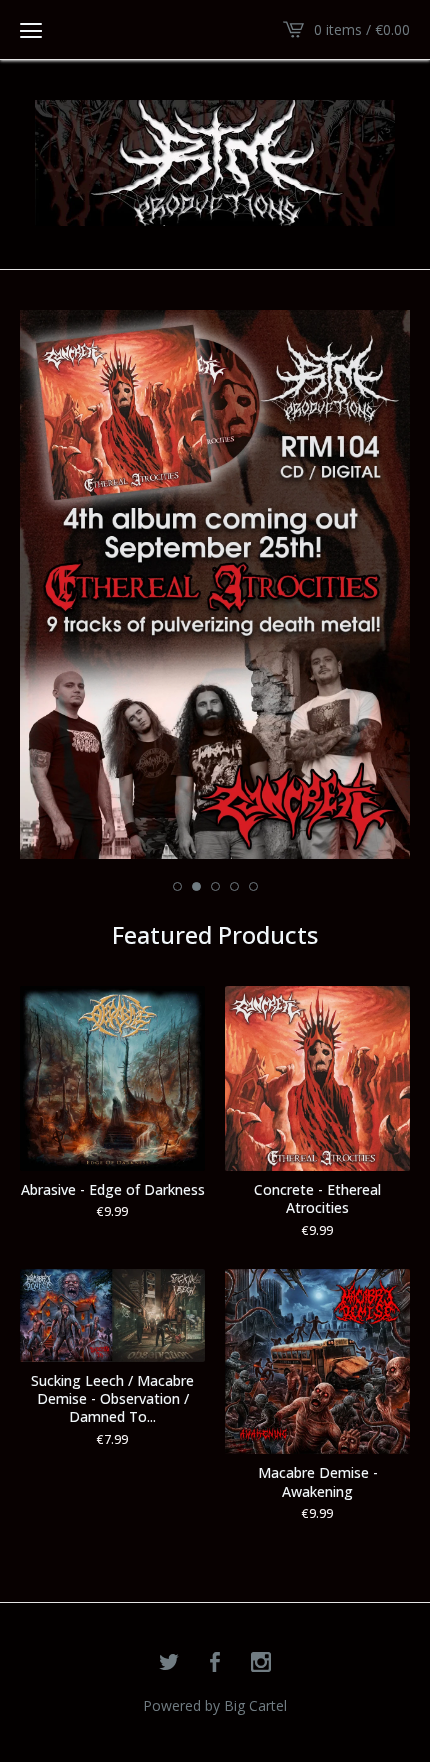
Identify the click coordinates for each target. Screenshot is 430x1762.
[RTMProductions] (215, 163)
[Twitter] (169, 1663)
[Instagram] (261, 1663)
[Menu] (31, 30)
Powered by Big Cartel (215, 1705)
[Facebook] (215, 1663)
